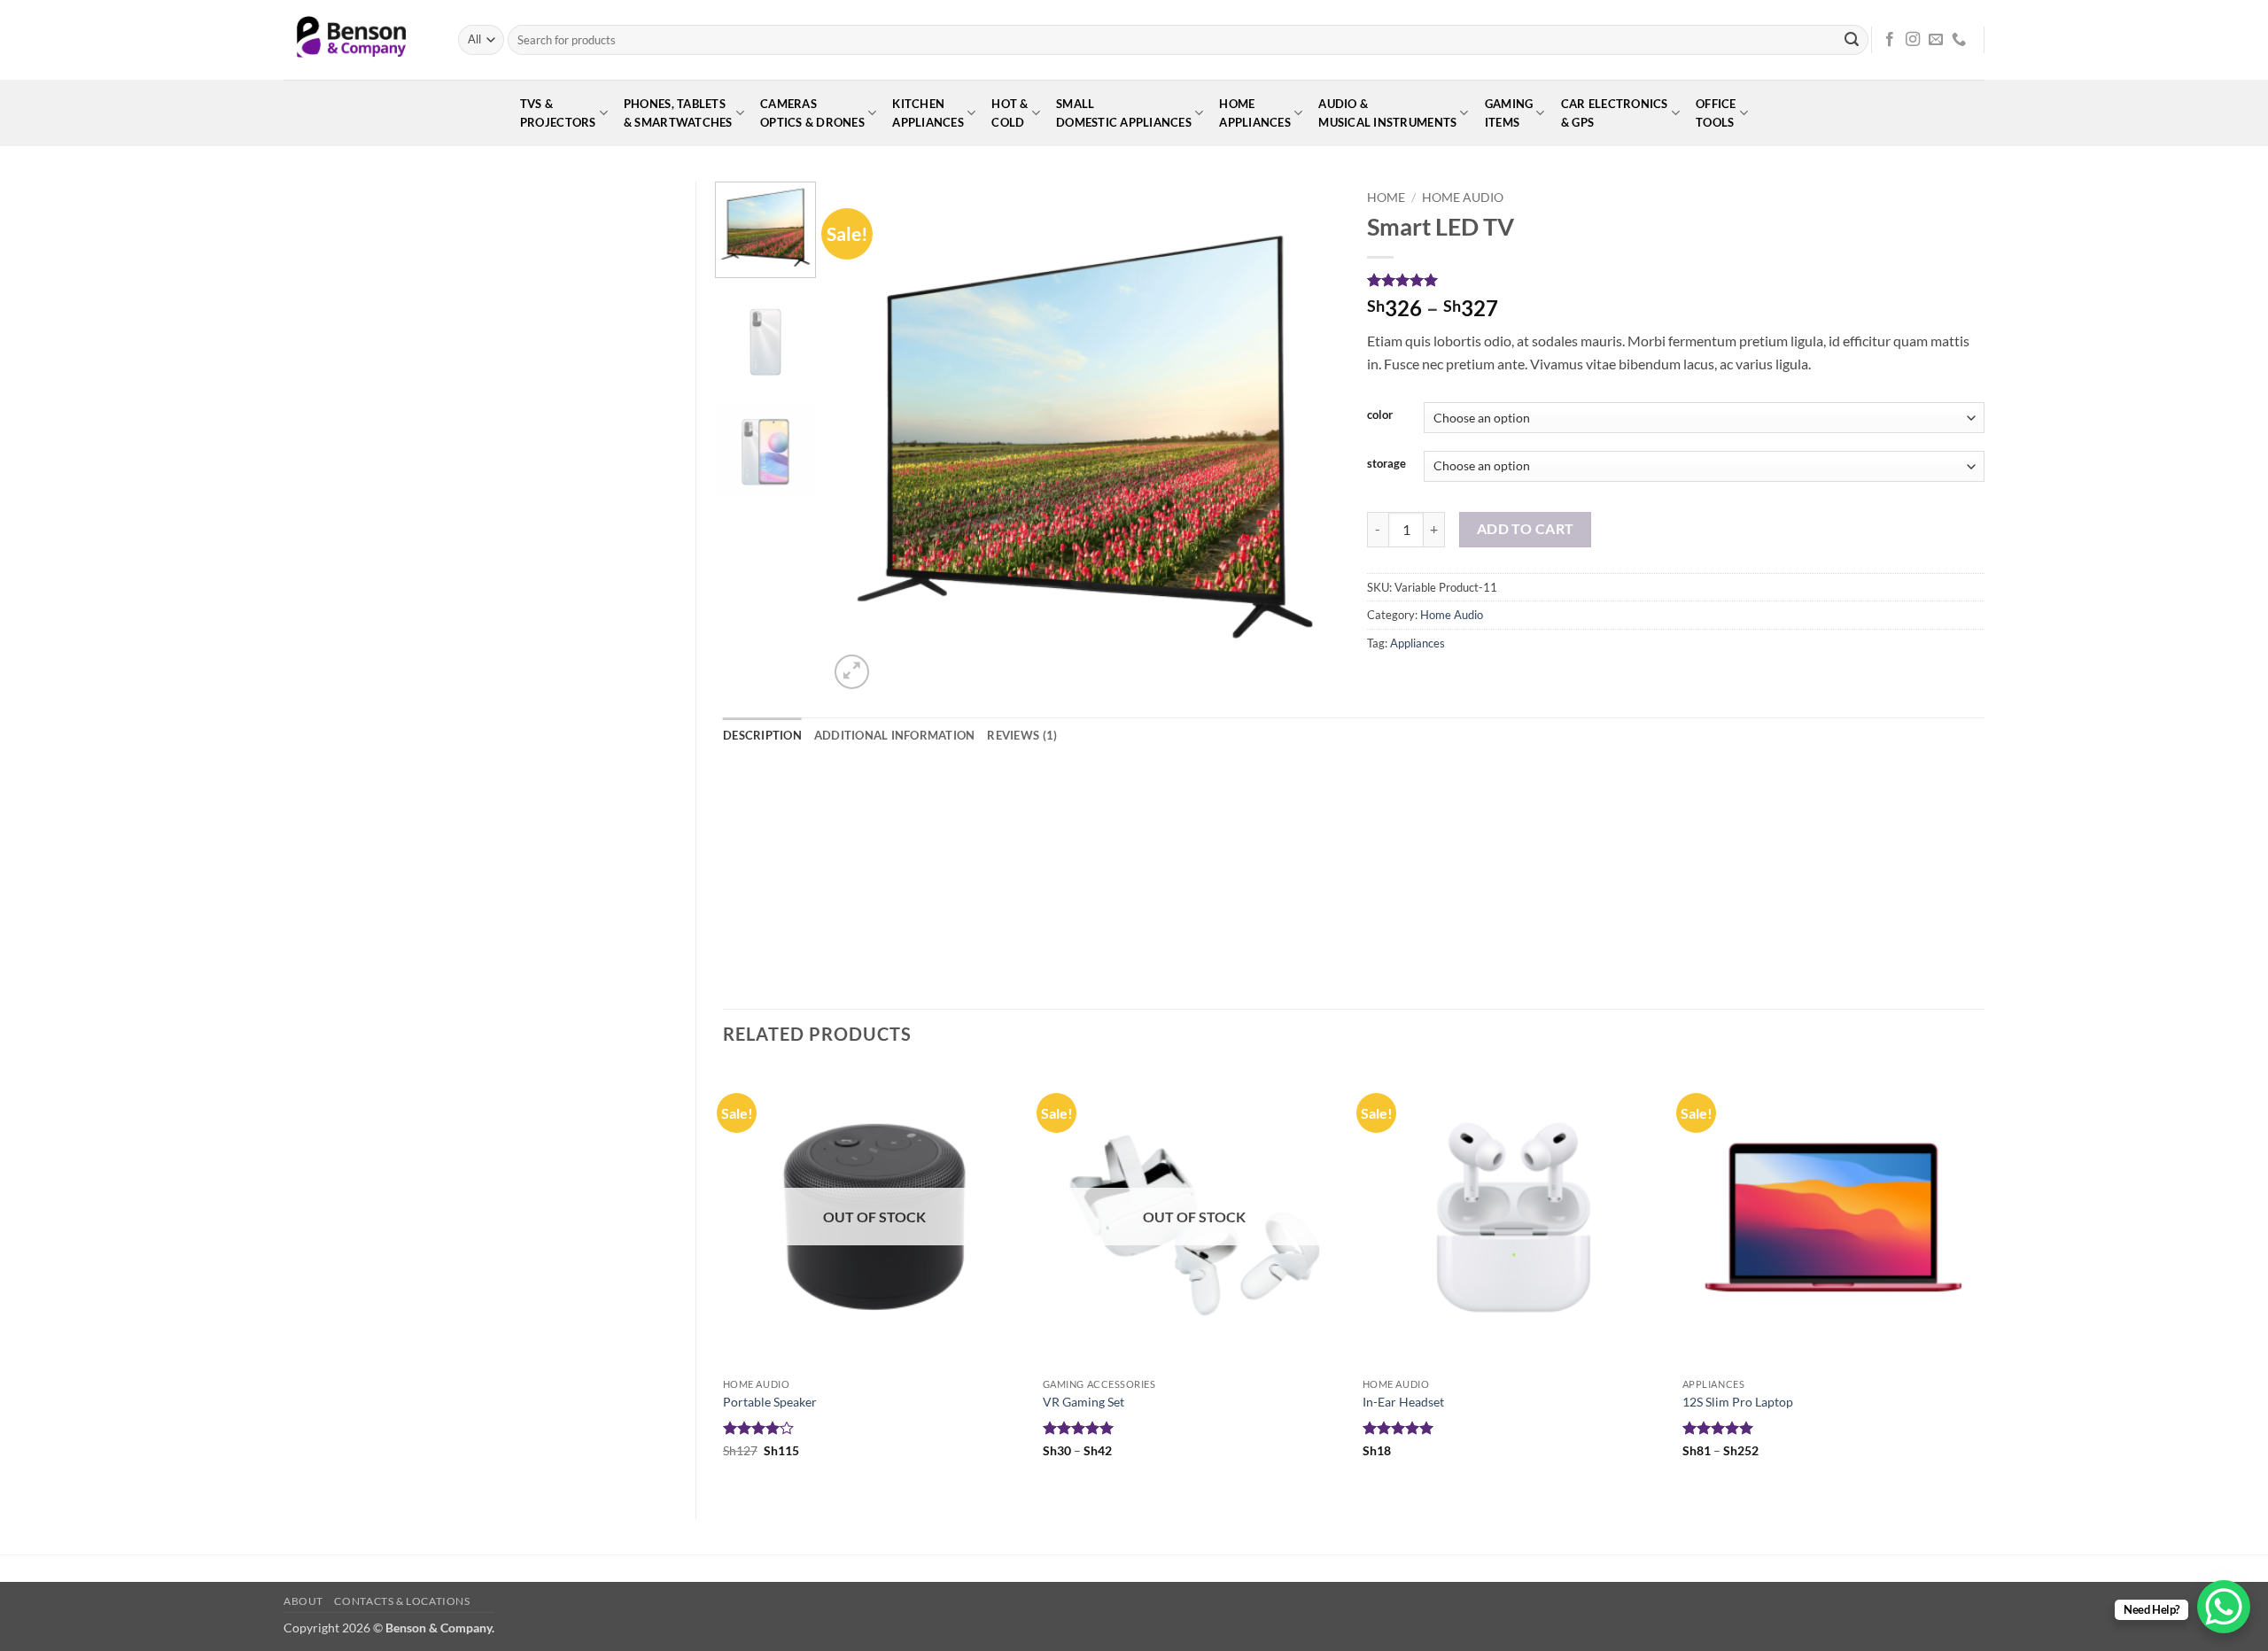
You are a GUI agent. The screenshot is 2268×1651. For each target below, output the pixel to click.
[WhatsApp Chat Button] (2224, 1607)
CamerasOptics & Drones (812, 113)
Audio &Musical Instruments (1387, 113)
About (303, 1601)
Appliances (1417, 643)
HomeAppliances (1255, 113)
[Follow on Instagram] (1913, 40)
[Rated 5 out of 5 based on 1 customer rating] (1676, 280)
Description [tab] (762, 735)
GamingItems (1509, 113)
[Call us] (1959, 40)
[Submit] (1852, 40)
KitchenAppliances (928, 113)
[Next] (1308, 438)
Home (1386, 198)
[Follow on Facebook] (1890, 40)
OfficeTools (1716, 113)
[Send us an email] (1936, 40)
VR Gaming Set (1084, 1402)
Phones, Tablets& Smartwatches (678, 113)
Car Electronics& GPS (1615, 113)
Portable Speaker (770, 1402)
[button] (852, 672)
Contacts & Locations (402, 1601)
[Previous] (861, 438)
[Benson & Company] (357, 40)
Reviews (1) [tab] (1022, 735)
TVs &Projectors (558, 113)
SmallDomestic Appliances (1124, 113)
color (1380, 415)
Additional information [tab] (895, 735)
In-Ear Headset (1403, 1402)
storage (1386, 464)
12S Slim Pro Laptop (1738, 1402)
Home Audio (1463, 198)
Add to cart (1526, 529)
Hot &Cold (1010, 113)
